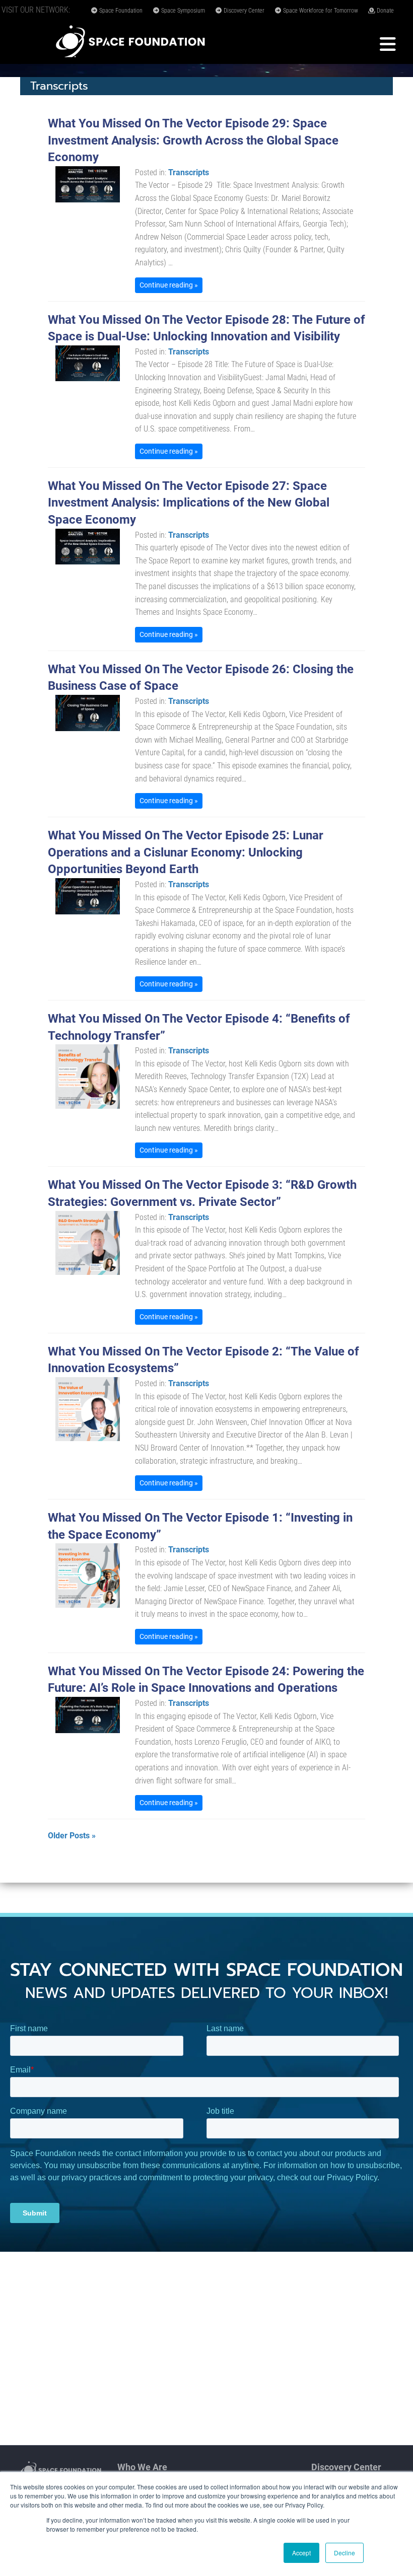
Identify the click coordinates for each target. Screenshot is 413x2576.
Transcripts (189, 172)
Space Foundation (120, 11)
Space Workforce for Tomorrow (320, 11)
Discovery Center (243, 11)
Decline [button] (345, 2553)
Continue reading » (169, 285)
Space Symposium (182, 11)
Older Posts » (72, 1836)
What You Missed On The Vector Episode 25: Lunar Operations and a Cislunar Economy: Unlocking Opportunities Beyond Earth (186, 852)
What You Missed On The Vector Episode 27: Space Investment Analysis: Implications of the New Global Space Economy (189, 503)
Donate (385, 11)
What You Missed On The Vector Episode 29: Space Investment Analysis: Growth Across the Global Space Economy (193, 140)
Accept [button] (301, 2553)
